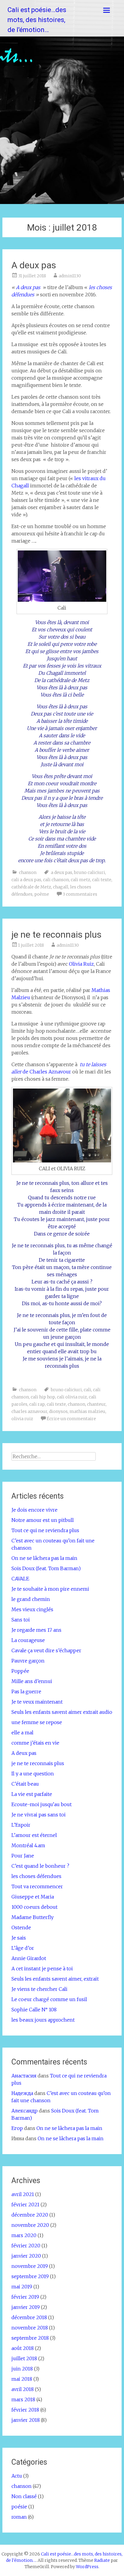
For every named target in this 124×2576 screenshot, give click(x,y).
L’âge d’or (23, 1948)
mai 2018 (22, 2379)
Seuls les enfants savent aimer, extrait (55, 1979)
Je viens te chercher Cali (39, 1989)
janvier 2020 (26, 2256)
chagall (61, 887)
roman (19, 2517)
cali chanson (56, 880)
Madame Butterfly (33, 1917)
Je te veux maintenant (37, 1702)
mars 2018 (23, 2399)
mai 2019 (22, 2287)
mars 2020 (24, 2235)
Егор (17, 2128)
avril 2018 (23, 2389)
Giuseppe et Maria (33, 1897)
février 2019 (25, 2297)
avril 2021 (23, 2194)
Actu (17, 2476)
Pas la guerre (26, 1691)
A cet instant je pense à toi (42, 1969)
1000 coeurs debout (34, 1907)
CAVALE (20, 1579)
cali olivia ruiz (72, 1397)
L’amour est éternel (34, 1835)
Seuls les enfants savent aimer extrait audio (62, 1712)
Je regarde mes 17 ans (36, 1630)
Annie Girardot (29, 1958)
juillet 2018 (24, 2358)
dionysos (58, 1411)
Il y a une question (33, 1774)
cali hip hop (43, 1397)
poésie (19, 2507)
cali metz (81, 880)
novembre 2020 (30, 2225)
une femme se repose (37, 1722)
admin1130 (70, 276)
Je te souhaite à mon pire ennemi (50, 1589)
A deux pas (34, 265)
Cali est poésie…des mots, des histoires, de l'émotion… (37, 20)
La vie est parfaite (32, 1794)
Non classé (24, 2496)
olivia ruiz (22, 1419)
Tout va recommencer (37, 1886)
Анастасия (24, 2076)
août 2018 (23, 2348)
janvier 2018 (26, 2420)
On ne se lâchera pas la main (44, 1558)
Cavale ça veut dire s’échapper (46, 1650)
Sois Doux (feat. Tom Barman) (46, 1568)
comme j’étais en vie (35, 1743)
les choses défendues (36, 1876)
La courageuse (28, 1640)
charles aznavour (29, 1411)
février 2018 (25, 2410)
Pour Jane (23, 1856)
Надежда (22, 2093)
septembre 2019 (30, 2276)
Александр (25, 2111)
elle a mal (22, 1733)
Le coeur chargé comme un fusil (49, 1999)
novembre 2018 (30, 2328)
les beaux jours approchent (43, 2020)
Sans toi (21, 1620)
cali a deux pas (26, 880)
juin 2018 (22, 2369)
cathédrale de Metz (31, 887)
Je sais (19, 1938)
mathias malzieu (87, 1411)
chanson (28, 872)
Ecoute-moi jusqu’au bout (42, 1804)
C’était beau (25, 1784)
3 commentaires (80, 894)
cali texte (102, 880)
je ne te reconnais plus (56, 934)
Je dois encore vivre (34, 1510)
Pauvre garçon (28, 1661)
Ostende (21, 1927)
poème (42, 894)
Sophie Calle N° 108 (34, 2010)
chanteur (96, 1404)
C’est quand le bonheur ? (40, 1866)
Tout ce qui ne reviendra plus (45, 1530)
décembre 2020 (30, 2215)
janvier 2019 (26, 2307)
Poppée (20, 1671)
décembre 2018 (29, 2317)
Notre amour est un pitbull (43, 1520)
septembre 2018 (30, 2338)
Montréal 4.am (28, 1845)
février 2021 (25, 2205)
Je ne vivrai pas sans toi (39, 1815)
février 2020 (26, 2246)
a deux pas (62, 872)
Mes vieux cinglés (32, 1609)
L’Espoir (21, 1825)
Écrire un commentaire (71, 1419)
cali (87, 1390)
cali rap (37, 1404)
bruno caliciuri (90, 872)
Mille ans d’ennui (32, 1681)
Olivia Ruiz (81, 964)
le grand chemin (31, 1599)
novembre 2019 (30, 2266)
